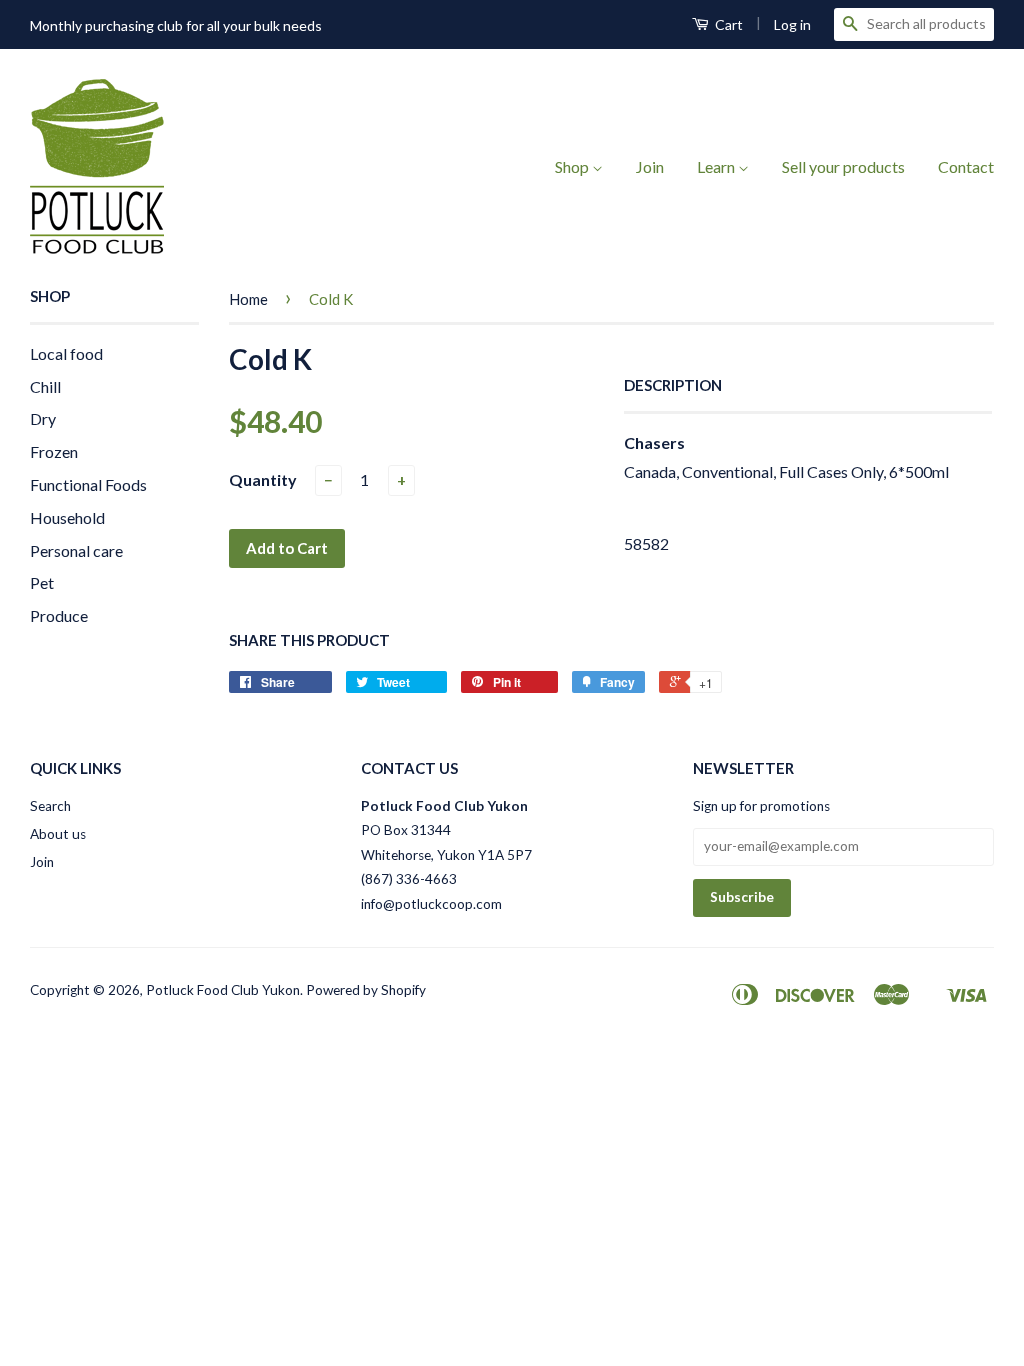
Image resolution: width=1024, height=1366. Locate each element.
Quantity (263, 479)
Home (248, 299)
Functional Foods (88, 484)
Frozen (54, 451)
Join (650, 166)
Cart (727, 24)
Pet (42, 582)
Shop (573, 166)
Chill (45, 386)
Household (67, 517)
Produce (59, 615)
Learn (717, 166)
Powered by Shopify (366, 990)
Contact (966, 166)
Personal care (76, 550)
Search (50, 806)
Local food (66, 353)
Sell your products (843, 166)
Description (673, 385)
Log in (792, 24)
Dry (43, 418)
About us (58, 834)
